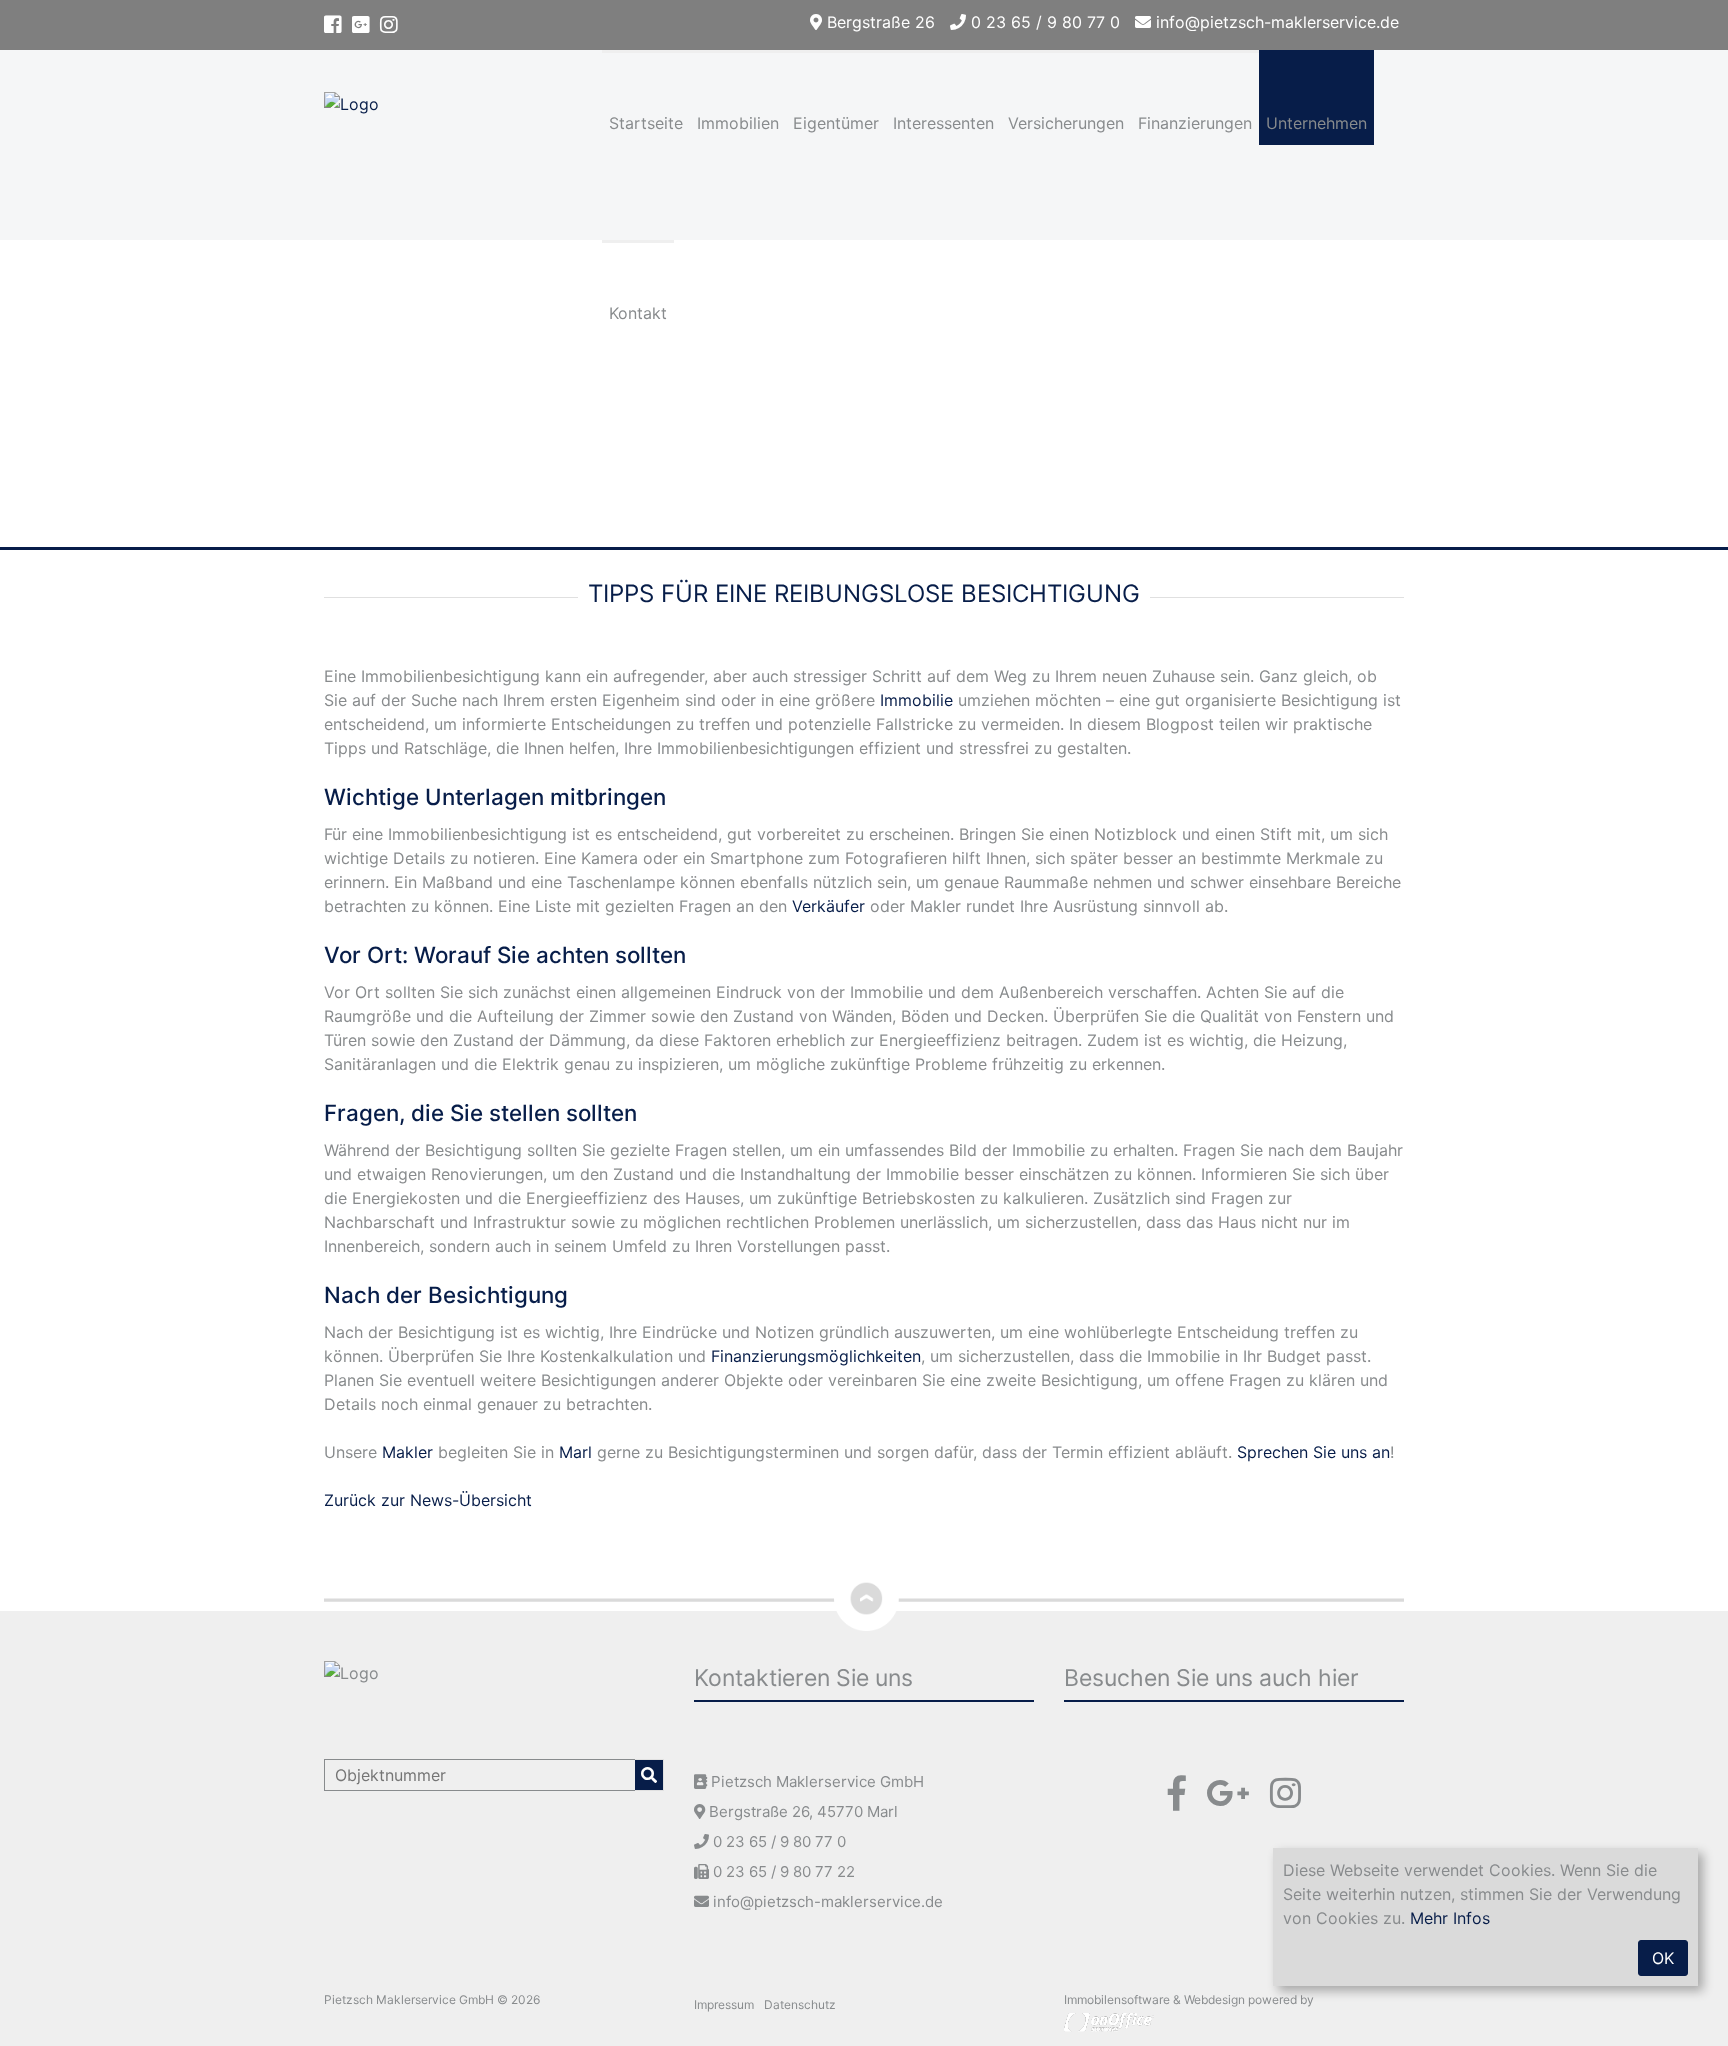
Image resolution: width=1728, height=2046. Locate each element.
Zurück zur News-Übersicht (428, 1500)
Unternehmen (1316, 123)
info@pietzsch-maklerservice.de (1275, 22)
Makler (407, 1452)
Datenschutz (800, 2004)
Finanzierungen (1195, 123)
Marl (575, 1452)
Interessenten (943, 123)
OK (1663, 1958)
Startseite (646, 123)
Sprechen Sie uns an (1313, 1452)
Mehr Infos (1450, 1918)
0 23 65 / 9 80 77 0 (1043, 22)
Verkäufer (828, 906)
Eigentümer (836, 123)
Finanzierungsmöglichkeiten (816, 1356)
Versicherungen (1066, 123)
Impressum (724, 2004)
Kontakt (638, 313)
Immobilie (916, 700)
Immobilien (738, 123)
